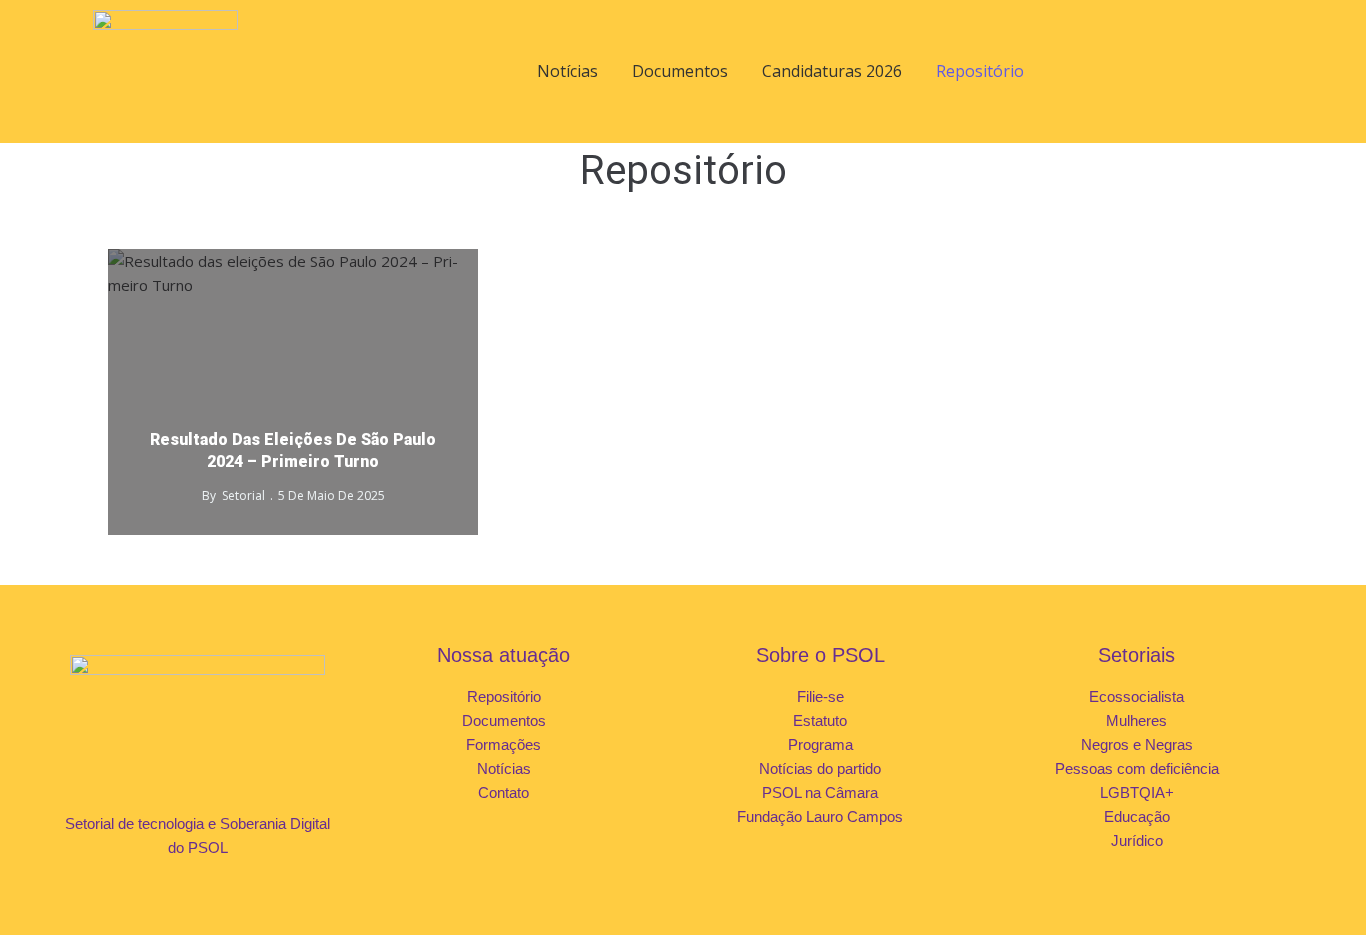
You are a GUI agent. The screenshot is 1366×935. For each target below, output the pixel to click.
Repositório (980, 71)
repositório (425, 265)
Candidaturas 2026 (832, 71)
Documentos (680, 71)
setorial (243, 495)
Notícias (567, 71)
